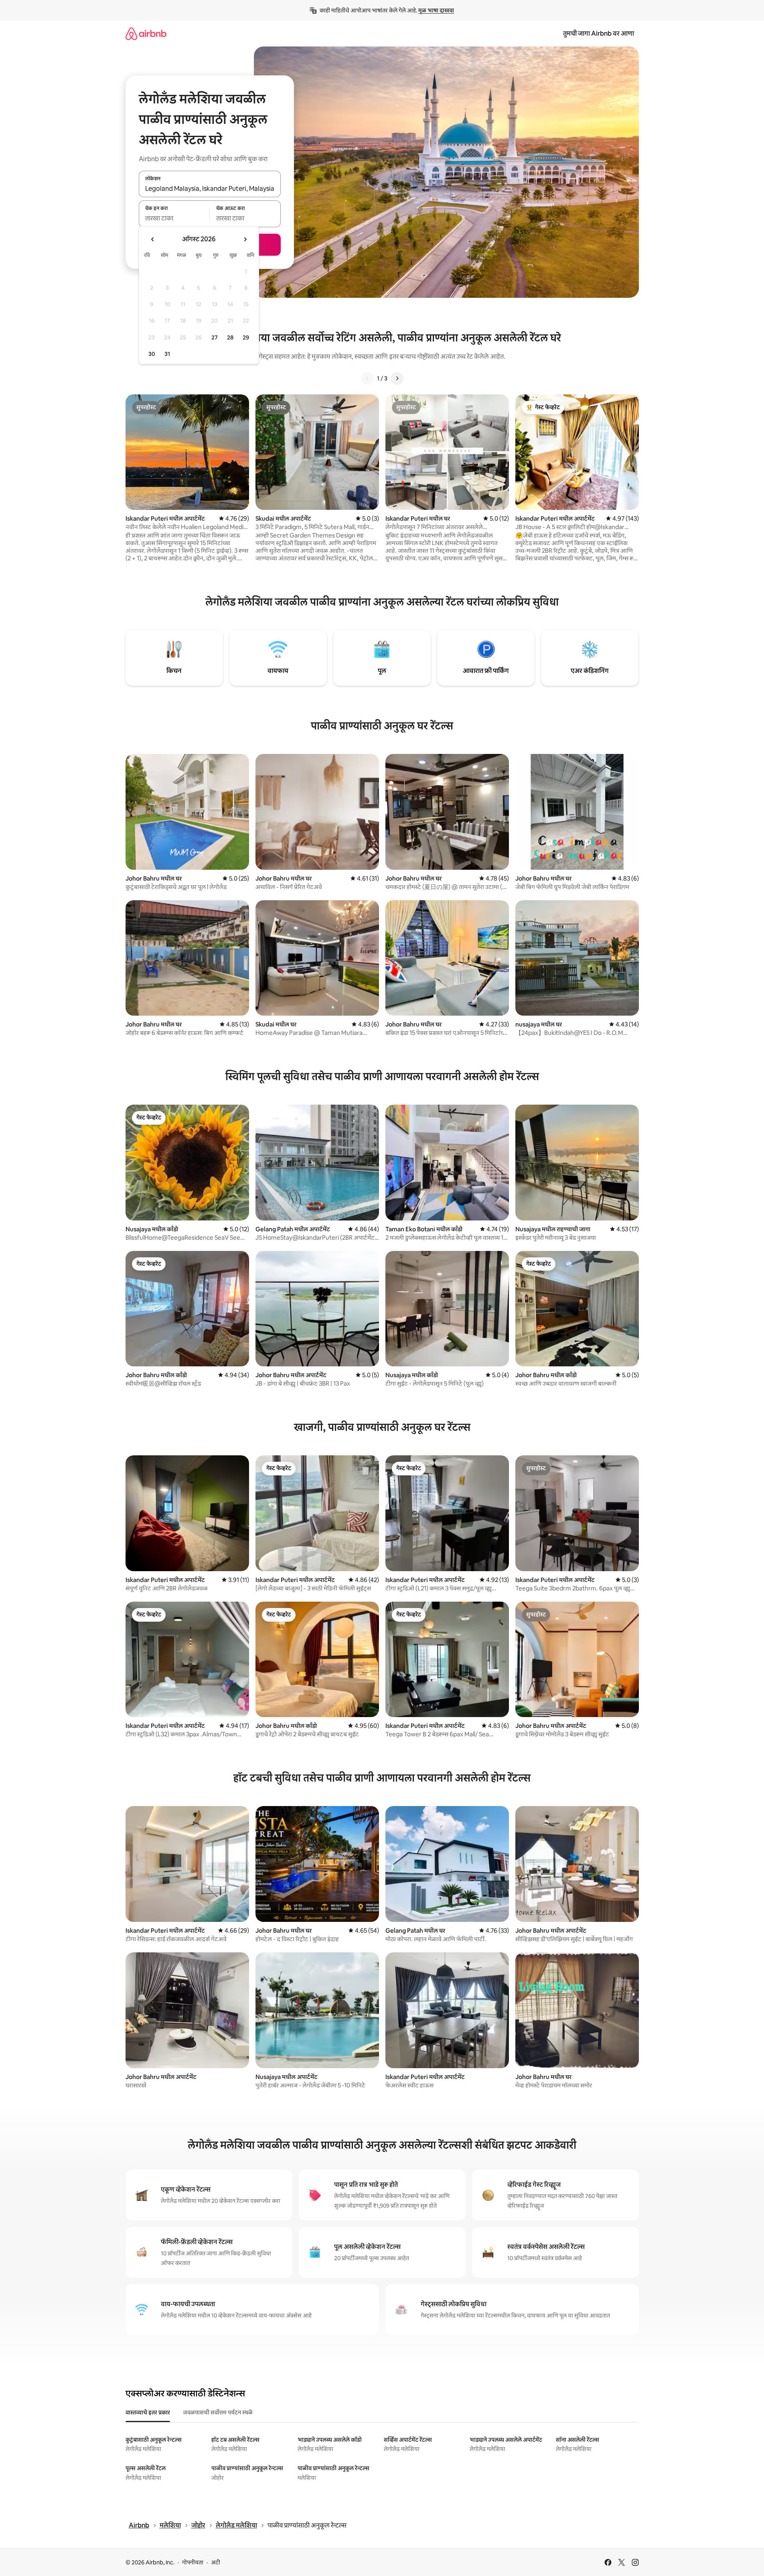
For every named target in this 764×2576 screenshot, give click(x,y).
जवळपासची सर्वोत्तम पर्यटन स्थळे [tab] (218, 2412)
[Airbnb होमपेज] (146, 33)
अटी (216, 2562)
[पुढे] (397, 378)
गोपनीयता (193, 2562)
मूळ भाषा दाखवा (436, 10)
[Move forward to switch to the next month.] (245, 239)
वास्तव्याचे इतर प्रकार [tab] (148, 2412)
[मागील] (367, 378)
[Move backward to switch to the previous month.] (153, 239)
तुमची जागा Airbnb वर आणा (599, 33)
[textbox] (174, 218)
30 (152, 354)
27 (215, 337)
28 (230, 337)
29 (246, 337)
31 (167, 354)
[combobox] (210, 188)
